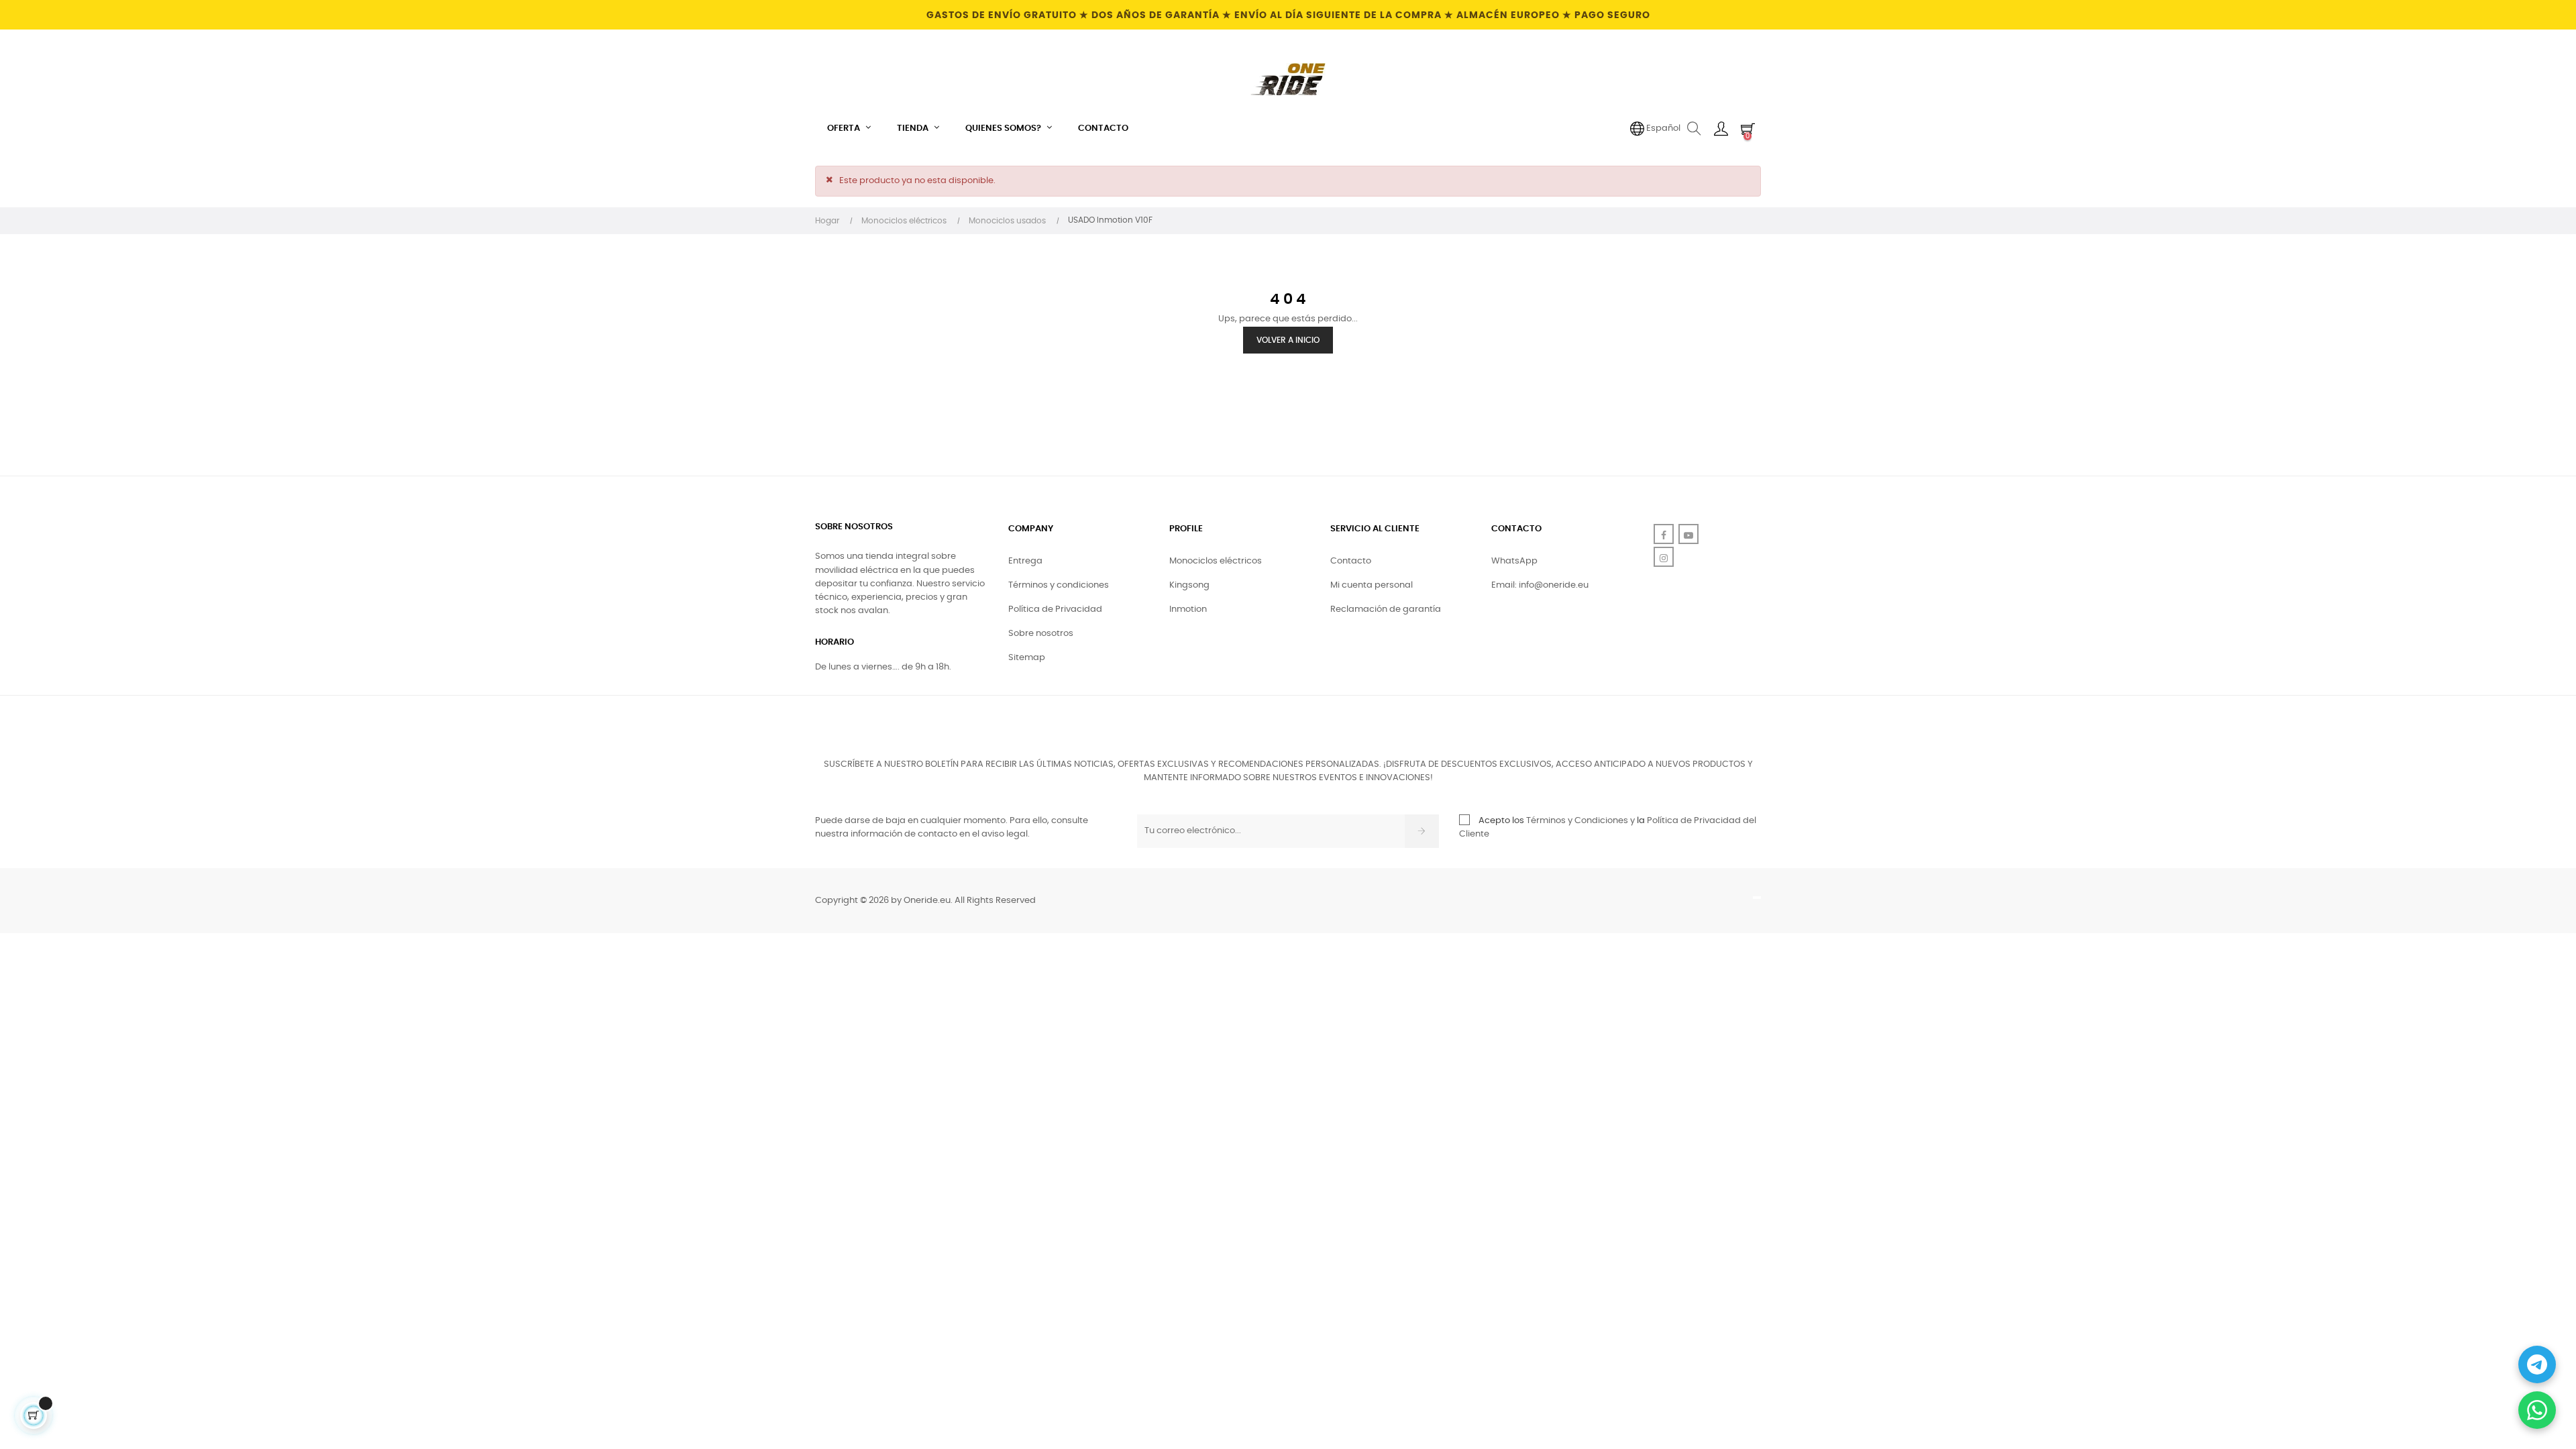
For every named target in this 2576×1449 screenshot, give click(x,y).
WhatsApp (1514, 561)
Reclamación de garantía (1386, 609)
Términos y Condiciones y (1580, 821)
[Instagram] (1664, 557)
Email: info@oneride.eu (1540, 585)
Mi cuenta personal (1372, 585)
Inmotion (1188, 609)
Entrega (1025, 561)
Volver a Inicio (1288, 340)
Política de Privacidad (1055, 609)
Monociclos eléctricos (1216, 561)
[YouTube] (1688, 534)
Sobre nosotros (1041, 634)
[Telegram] (2537, 1364)
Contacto (1351, 561)
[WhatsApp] (2537, 1410)
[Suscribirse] (1422, 831)
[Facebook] (1664, 534)
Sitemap (1027, 658)
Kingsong (1189, 585)
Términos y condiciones (1059, 585)
